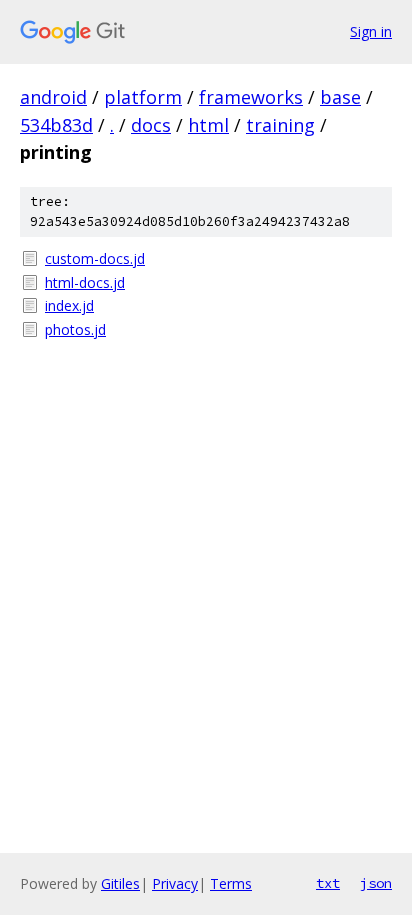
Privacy (175, 883)
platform (143, 97)
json (376, 883)
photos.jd (75, 329)
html (208, 125)
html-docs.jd (85, 282)
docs (151, 125)
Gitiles (120, 883)
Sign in (371, 31)
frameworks (251, 97)
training (280, 125)
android (53, 97)
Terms (231, 883)
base (340, 97)
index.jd (69, 305)
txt (328, 883)
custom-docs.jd (95, 258)
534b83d (56, 125)
